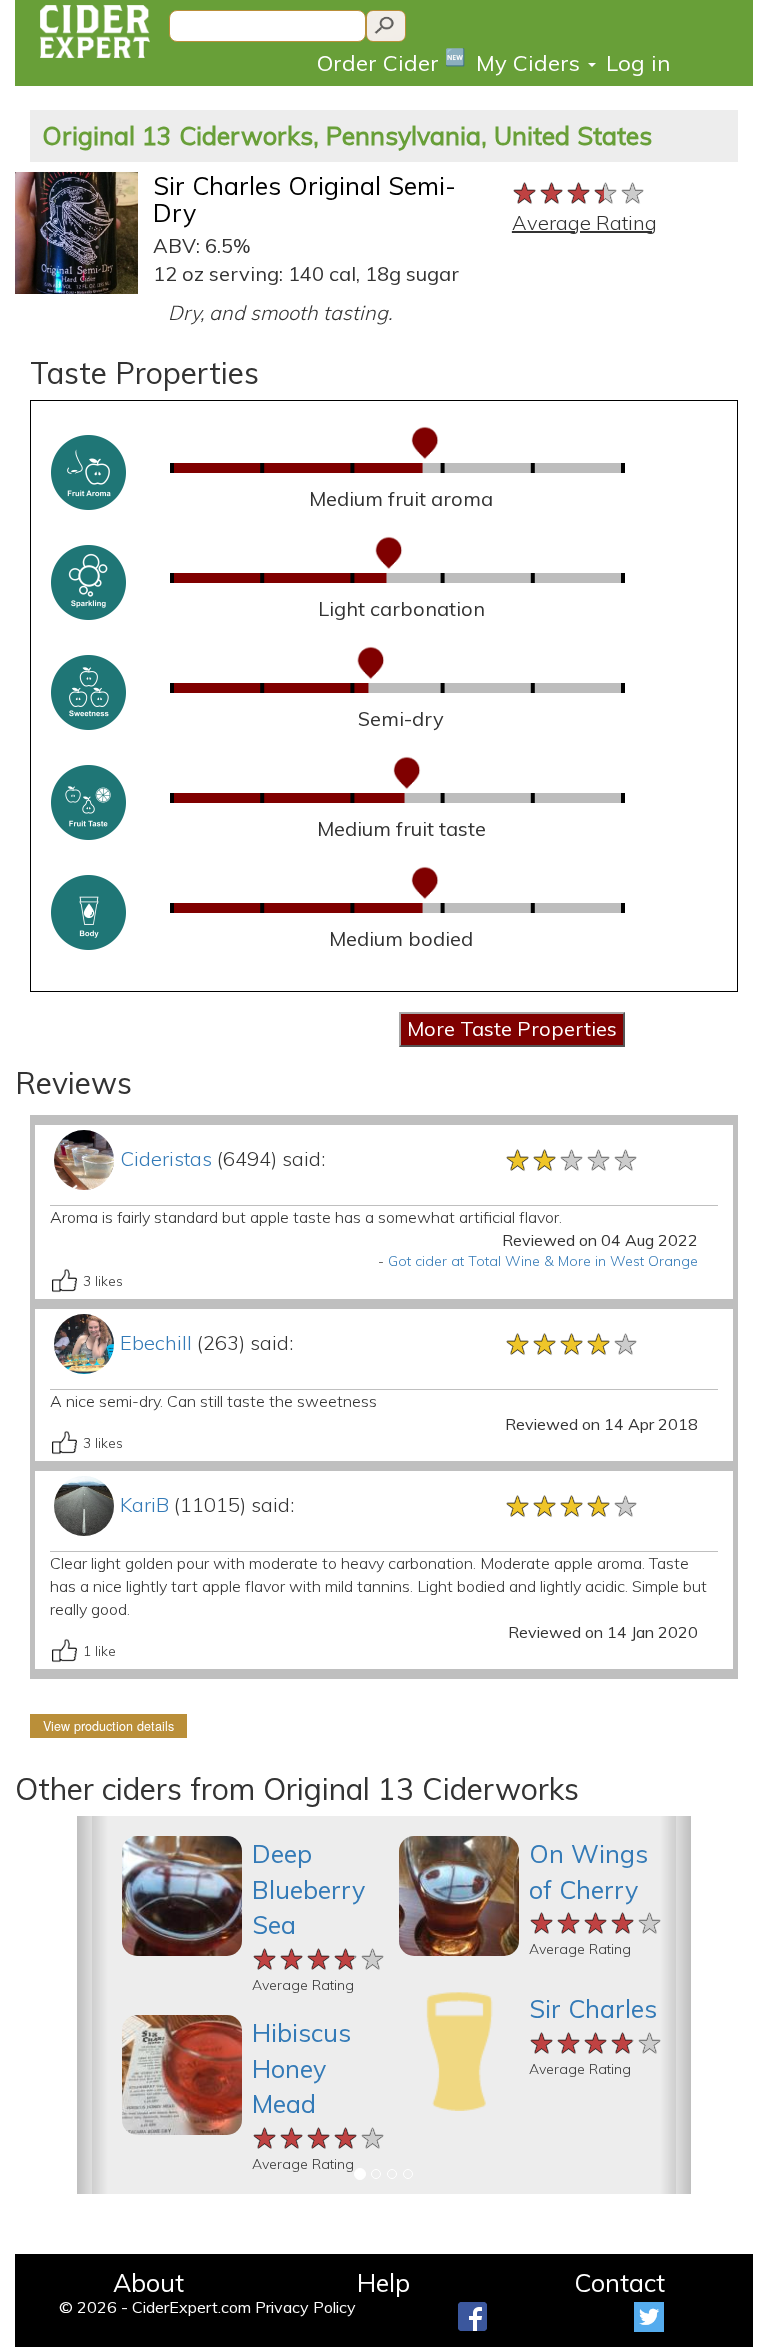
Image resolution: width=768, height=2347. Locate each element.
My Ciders (531, 63)
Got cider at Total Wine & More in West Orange (543, 1261)
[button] (92, 2005)
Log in (638, 63)
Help (383, 2282)
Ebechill (156, 1342)
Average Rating (584, 222)
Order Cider (391, 61)
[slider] (579, 191)
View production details (108, 1726)
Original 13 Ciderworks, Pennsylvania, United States (347, 135)
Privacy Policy (305, 2307)
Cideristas (166, 1158)
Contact (619, 2282)
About (148, 2282)
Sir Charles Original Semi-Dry (304, 199)
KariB (144, 1504)
